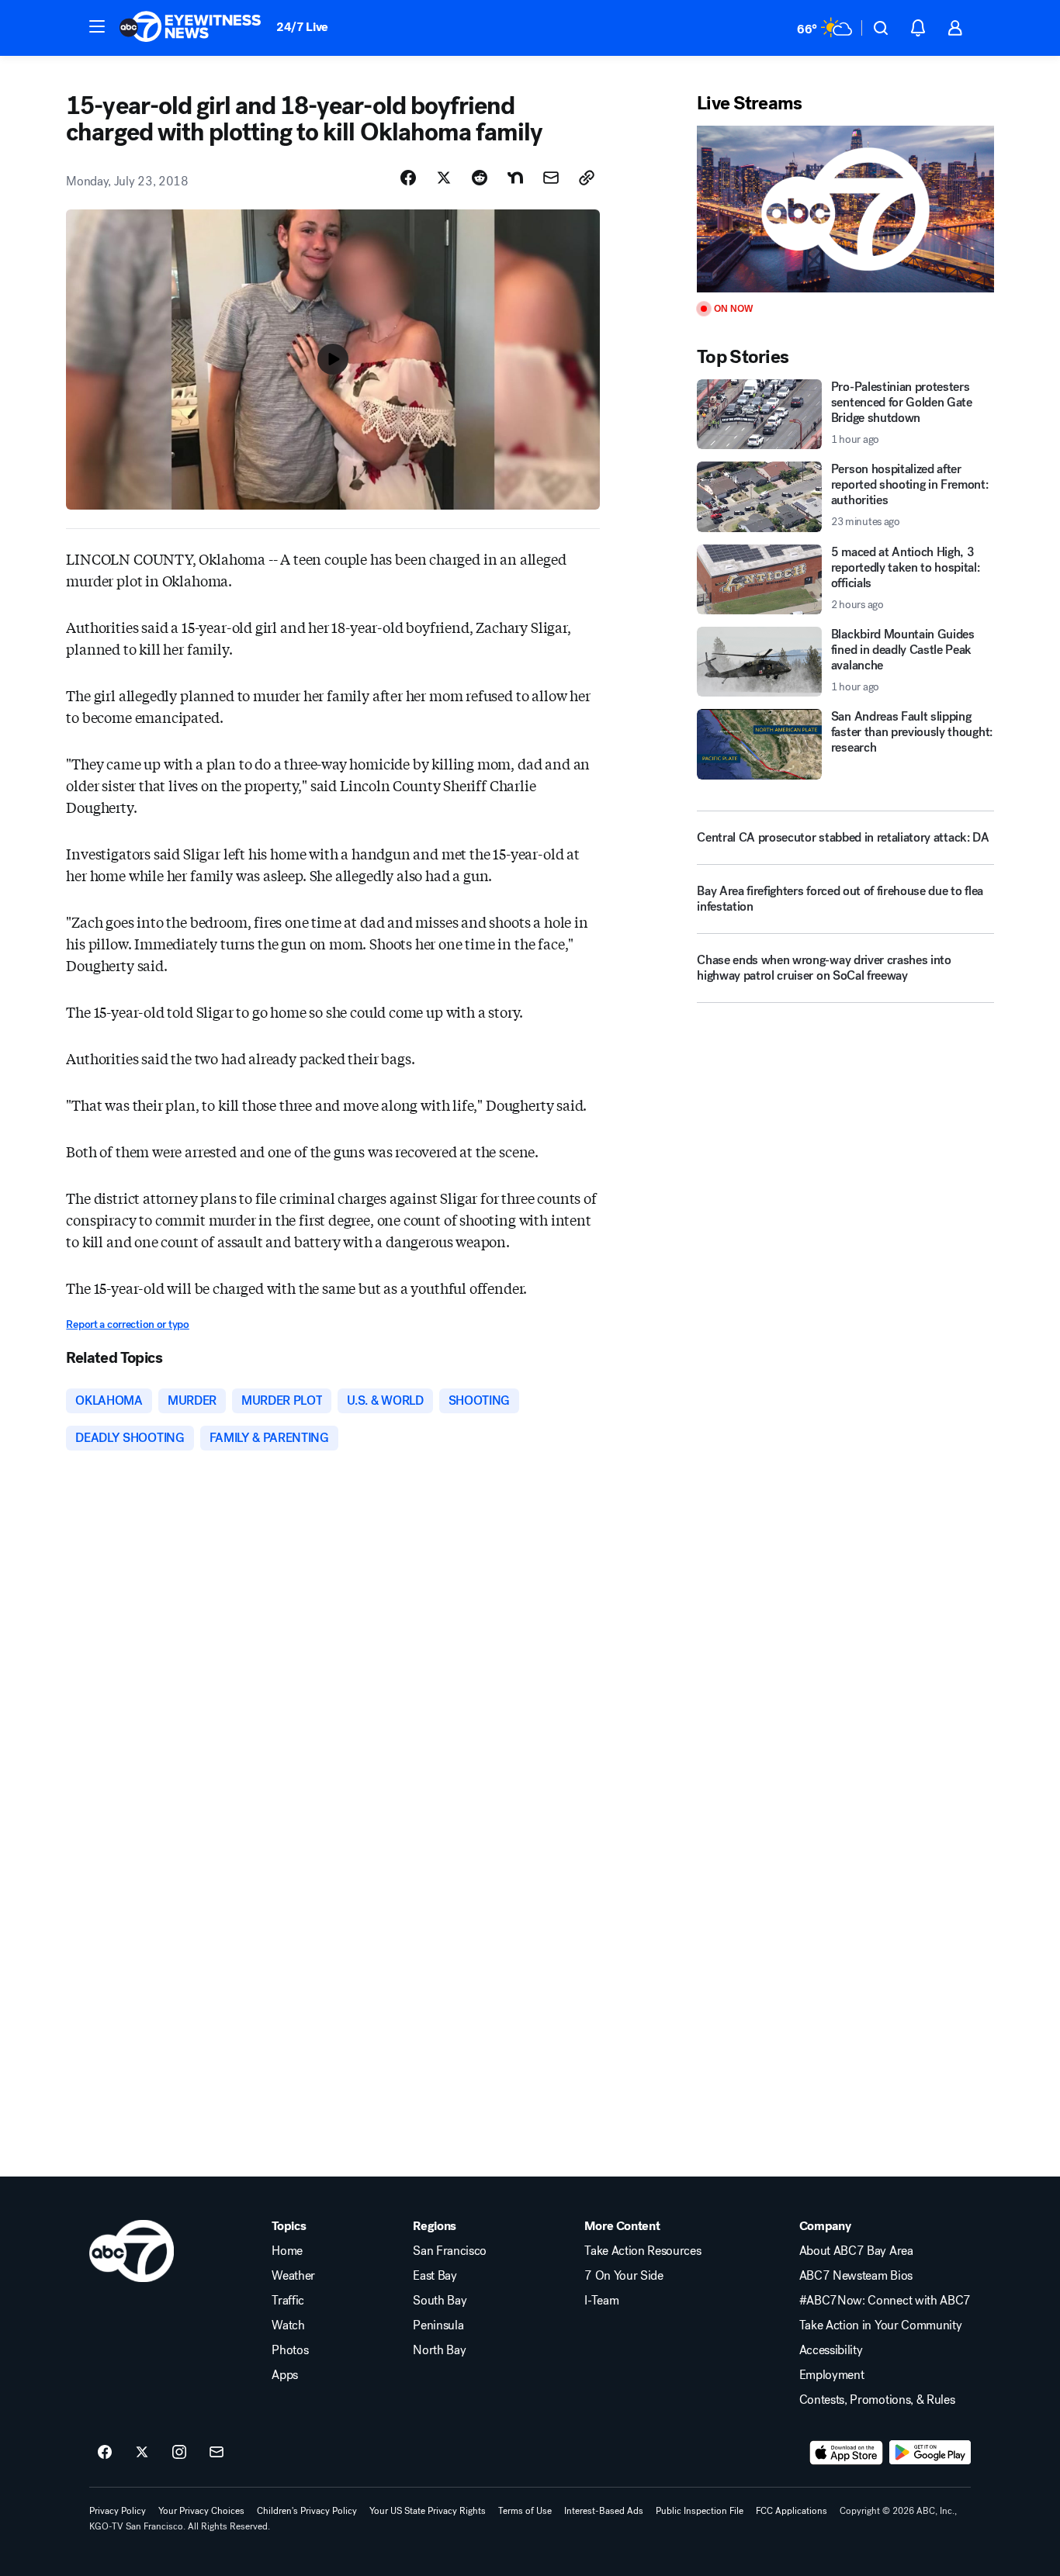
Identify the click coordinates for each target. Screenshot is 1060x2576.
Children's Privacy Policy (307, 2511)
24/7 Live (302, 27)
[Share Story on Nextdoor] (515, 178)
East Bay (435, 2276)
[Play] (845, 209)
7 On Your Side (624, 2276)
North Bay (439, 2350)
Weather (293, 2276)
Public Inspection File (700, 2511)
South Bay (440, 2301)
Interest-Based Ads (604, 2511)
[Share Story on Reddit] (480, 178)
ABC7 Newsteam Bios (856, 2276)
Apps (285, 2375)
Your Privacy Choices (201, 2511)
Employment (832, 2375)
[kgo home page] (132, 2251)
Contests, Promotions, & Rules (877, 2400)
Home (287, 2251)
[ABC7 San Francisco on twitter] (142, 2453)
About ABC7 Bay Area (856, 2251)
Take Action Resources (643, 2251)
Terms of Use (525, 2511)
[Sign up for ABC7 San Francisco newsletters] (217, 2453)
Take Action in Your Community (881, 2325)
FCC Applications (792, 2511)
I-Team (601, 2301)
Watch (288, 2325)
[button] (97, 26)
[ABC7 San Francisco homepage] (190, 28)
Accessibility (831, 2350)
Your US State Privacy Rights (428, 2511)
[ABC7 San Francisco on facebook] (105, 2453)
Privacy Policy (118, 2511)
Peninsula (438, 2325)
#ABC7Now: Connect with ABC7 (885, 2301)
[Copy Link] (587, 178)
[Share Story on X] (444, 178)
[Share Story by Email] (551, 178)
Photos (290, 2350)
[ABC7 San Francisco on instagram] (179, 2453)
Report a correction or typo (127, 1324)
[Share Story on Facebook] (408, 178)
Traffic (288, 2301)
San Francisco (450, 2251)
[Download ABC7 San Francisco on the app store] (847, 2453)
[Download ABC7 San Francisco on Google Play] (930, 2453)
